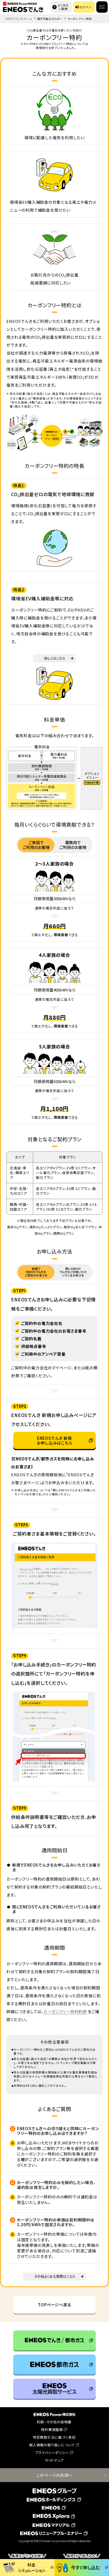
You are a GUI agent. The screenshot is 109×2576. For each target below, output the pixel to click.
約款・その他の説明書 (54, 2422)
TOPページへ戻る (54, 2305)
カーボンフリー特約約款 (65, 2011)
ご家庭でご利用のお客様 (36, 845)
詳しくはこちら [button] (55, 658)
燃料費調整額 (52, 2430)
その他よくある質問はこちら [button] (55, 2276)
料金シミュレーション (28, 2566)
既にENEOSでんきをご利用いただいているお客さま (73, 1272)
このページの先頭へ (54, 2475)
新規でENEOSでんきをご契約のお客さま (36, 1272)
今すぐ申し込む (83, 2565)
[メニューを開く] (102, 7)
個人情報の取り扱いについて (52, 2445)
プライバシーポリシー (52, 2453)
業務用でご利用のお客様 (73, 845)
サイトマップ (54, 2460)
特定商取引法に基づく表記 (54, 2437)
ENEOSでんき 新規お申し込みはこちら (54, 1440)
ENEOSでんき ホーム (19, 19)
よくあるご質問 (63, 7)
